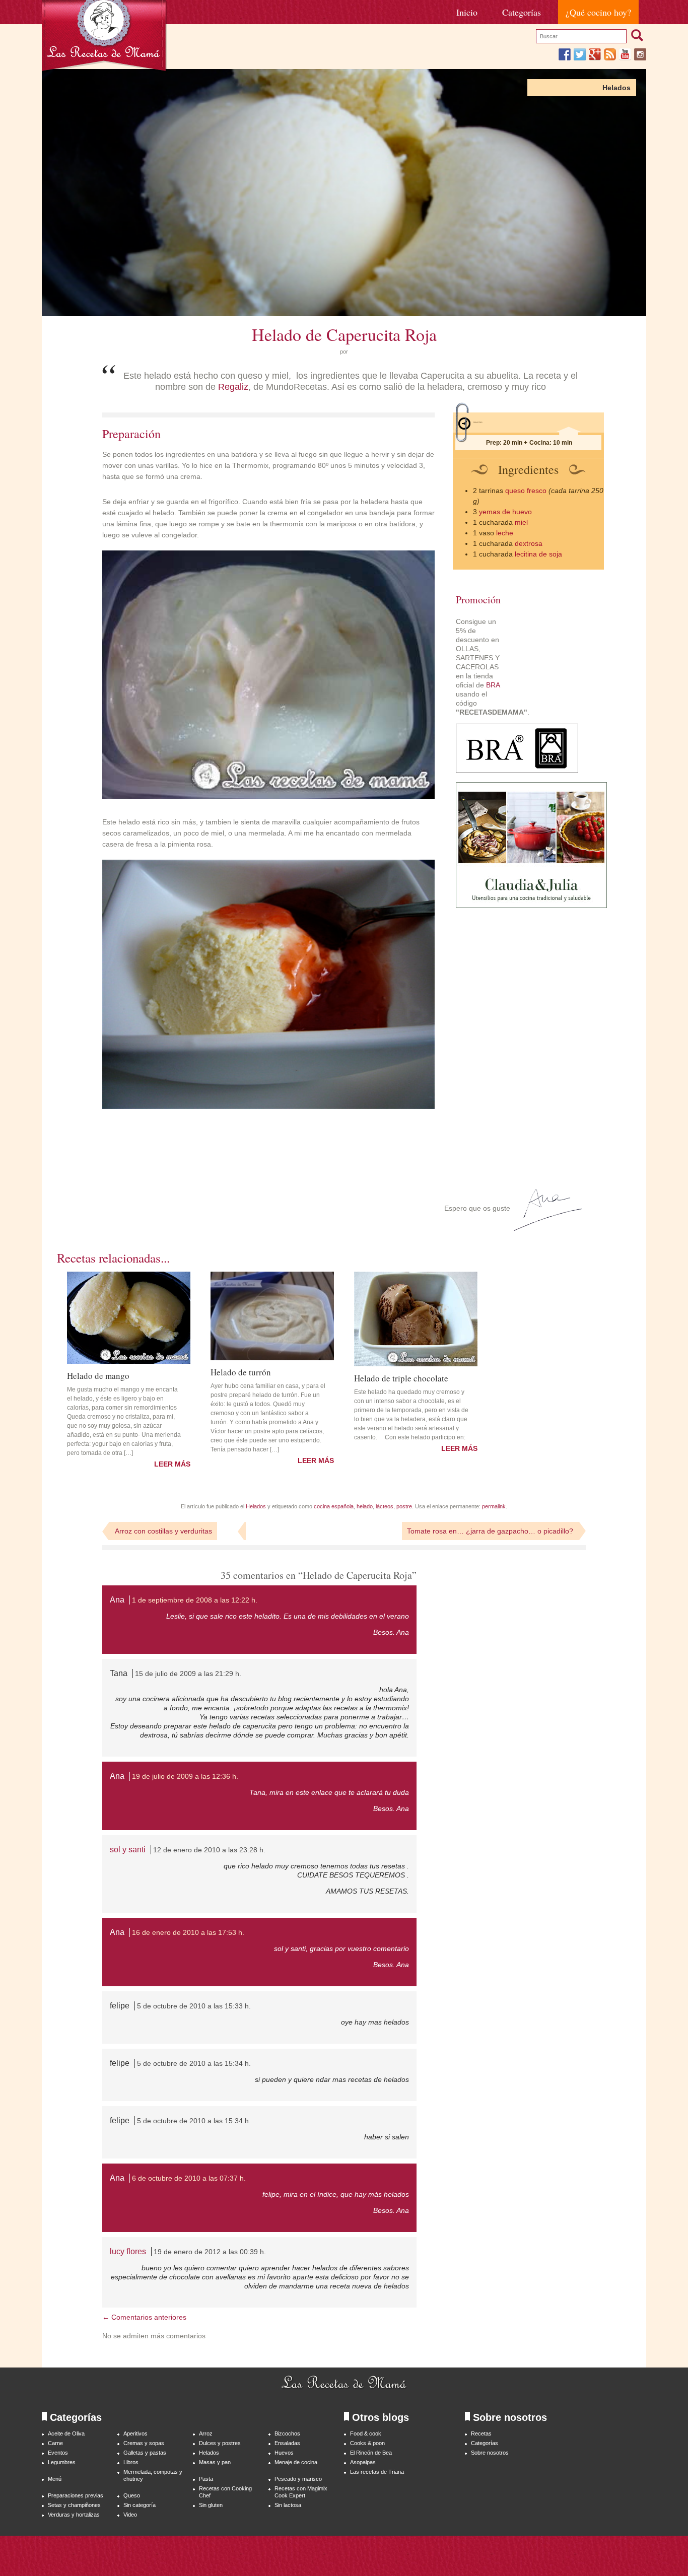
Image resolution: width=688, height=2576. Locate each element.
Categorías (522, 12)
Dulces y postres (220, 2443)
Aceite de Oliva (66, 2433)
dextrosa (529, 543)
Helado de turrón (241, 1371)
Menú (55, 2479)
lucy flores (128, 2251)
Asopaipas (363, 2462)
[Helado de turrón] (272, 1316)
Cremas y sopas (144, 2443)
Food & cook (366, 2433)
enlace (322, 1792)
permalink (494, 1506)
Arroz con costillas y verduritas (163, 1531)
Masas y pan (215, 2462)
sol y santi (128, 1850)
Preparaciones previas (76, 2495)
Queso (132, 2495)
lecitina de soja (538, 554)
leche (505, 533)
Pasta (206, 2479)
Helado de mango (98, 1375)
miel (521, 522)
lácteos (385, 1506)
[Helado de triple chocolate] (416, 1319)
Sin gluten (211, 2505)
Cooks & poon (367, 2443)
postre (404, 1506)
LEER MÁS (172, 1464)
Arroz (206, 2433)
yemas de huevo (505, 512)
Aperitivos (135, 2433)
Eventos (58, 2453)
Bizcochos (287, 2433)
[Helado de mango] (129, 1318)
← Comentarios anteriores (144, 2317)
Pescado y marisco (298, 2479)
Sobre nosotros (490, 2453)
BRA (493, 685)
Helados (616, 88)
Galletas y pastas (145, 2453)
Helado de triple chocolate (401, 1377)
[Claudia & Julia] (531, 906)
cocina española (334, 1506)
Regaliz (233, 387)
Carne (55, 2443)
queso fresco (526, 491)
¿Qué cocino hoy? (598, 12)
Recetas (481, 2433)
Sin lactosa (288, 2505)
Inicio (467, 12)
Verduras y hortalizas (74, 2515)
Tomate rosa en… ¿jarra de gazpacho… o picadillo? (490, 1531)
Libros (131, 2462)
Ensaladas (287, 2443)
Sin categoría (140, 2505)
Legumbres (62, 2462)
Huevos (284, 2453)
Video (130, 2515)
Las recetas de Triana (377, 2472)
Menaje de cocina (296, 2462)
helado (365, 1506)
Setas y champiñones (74, 2505)
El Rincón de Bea (371, 2453)
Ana (117, 1600)
